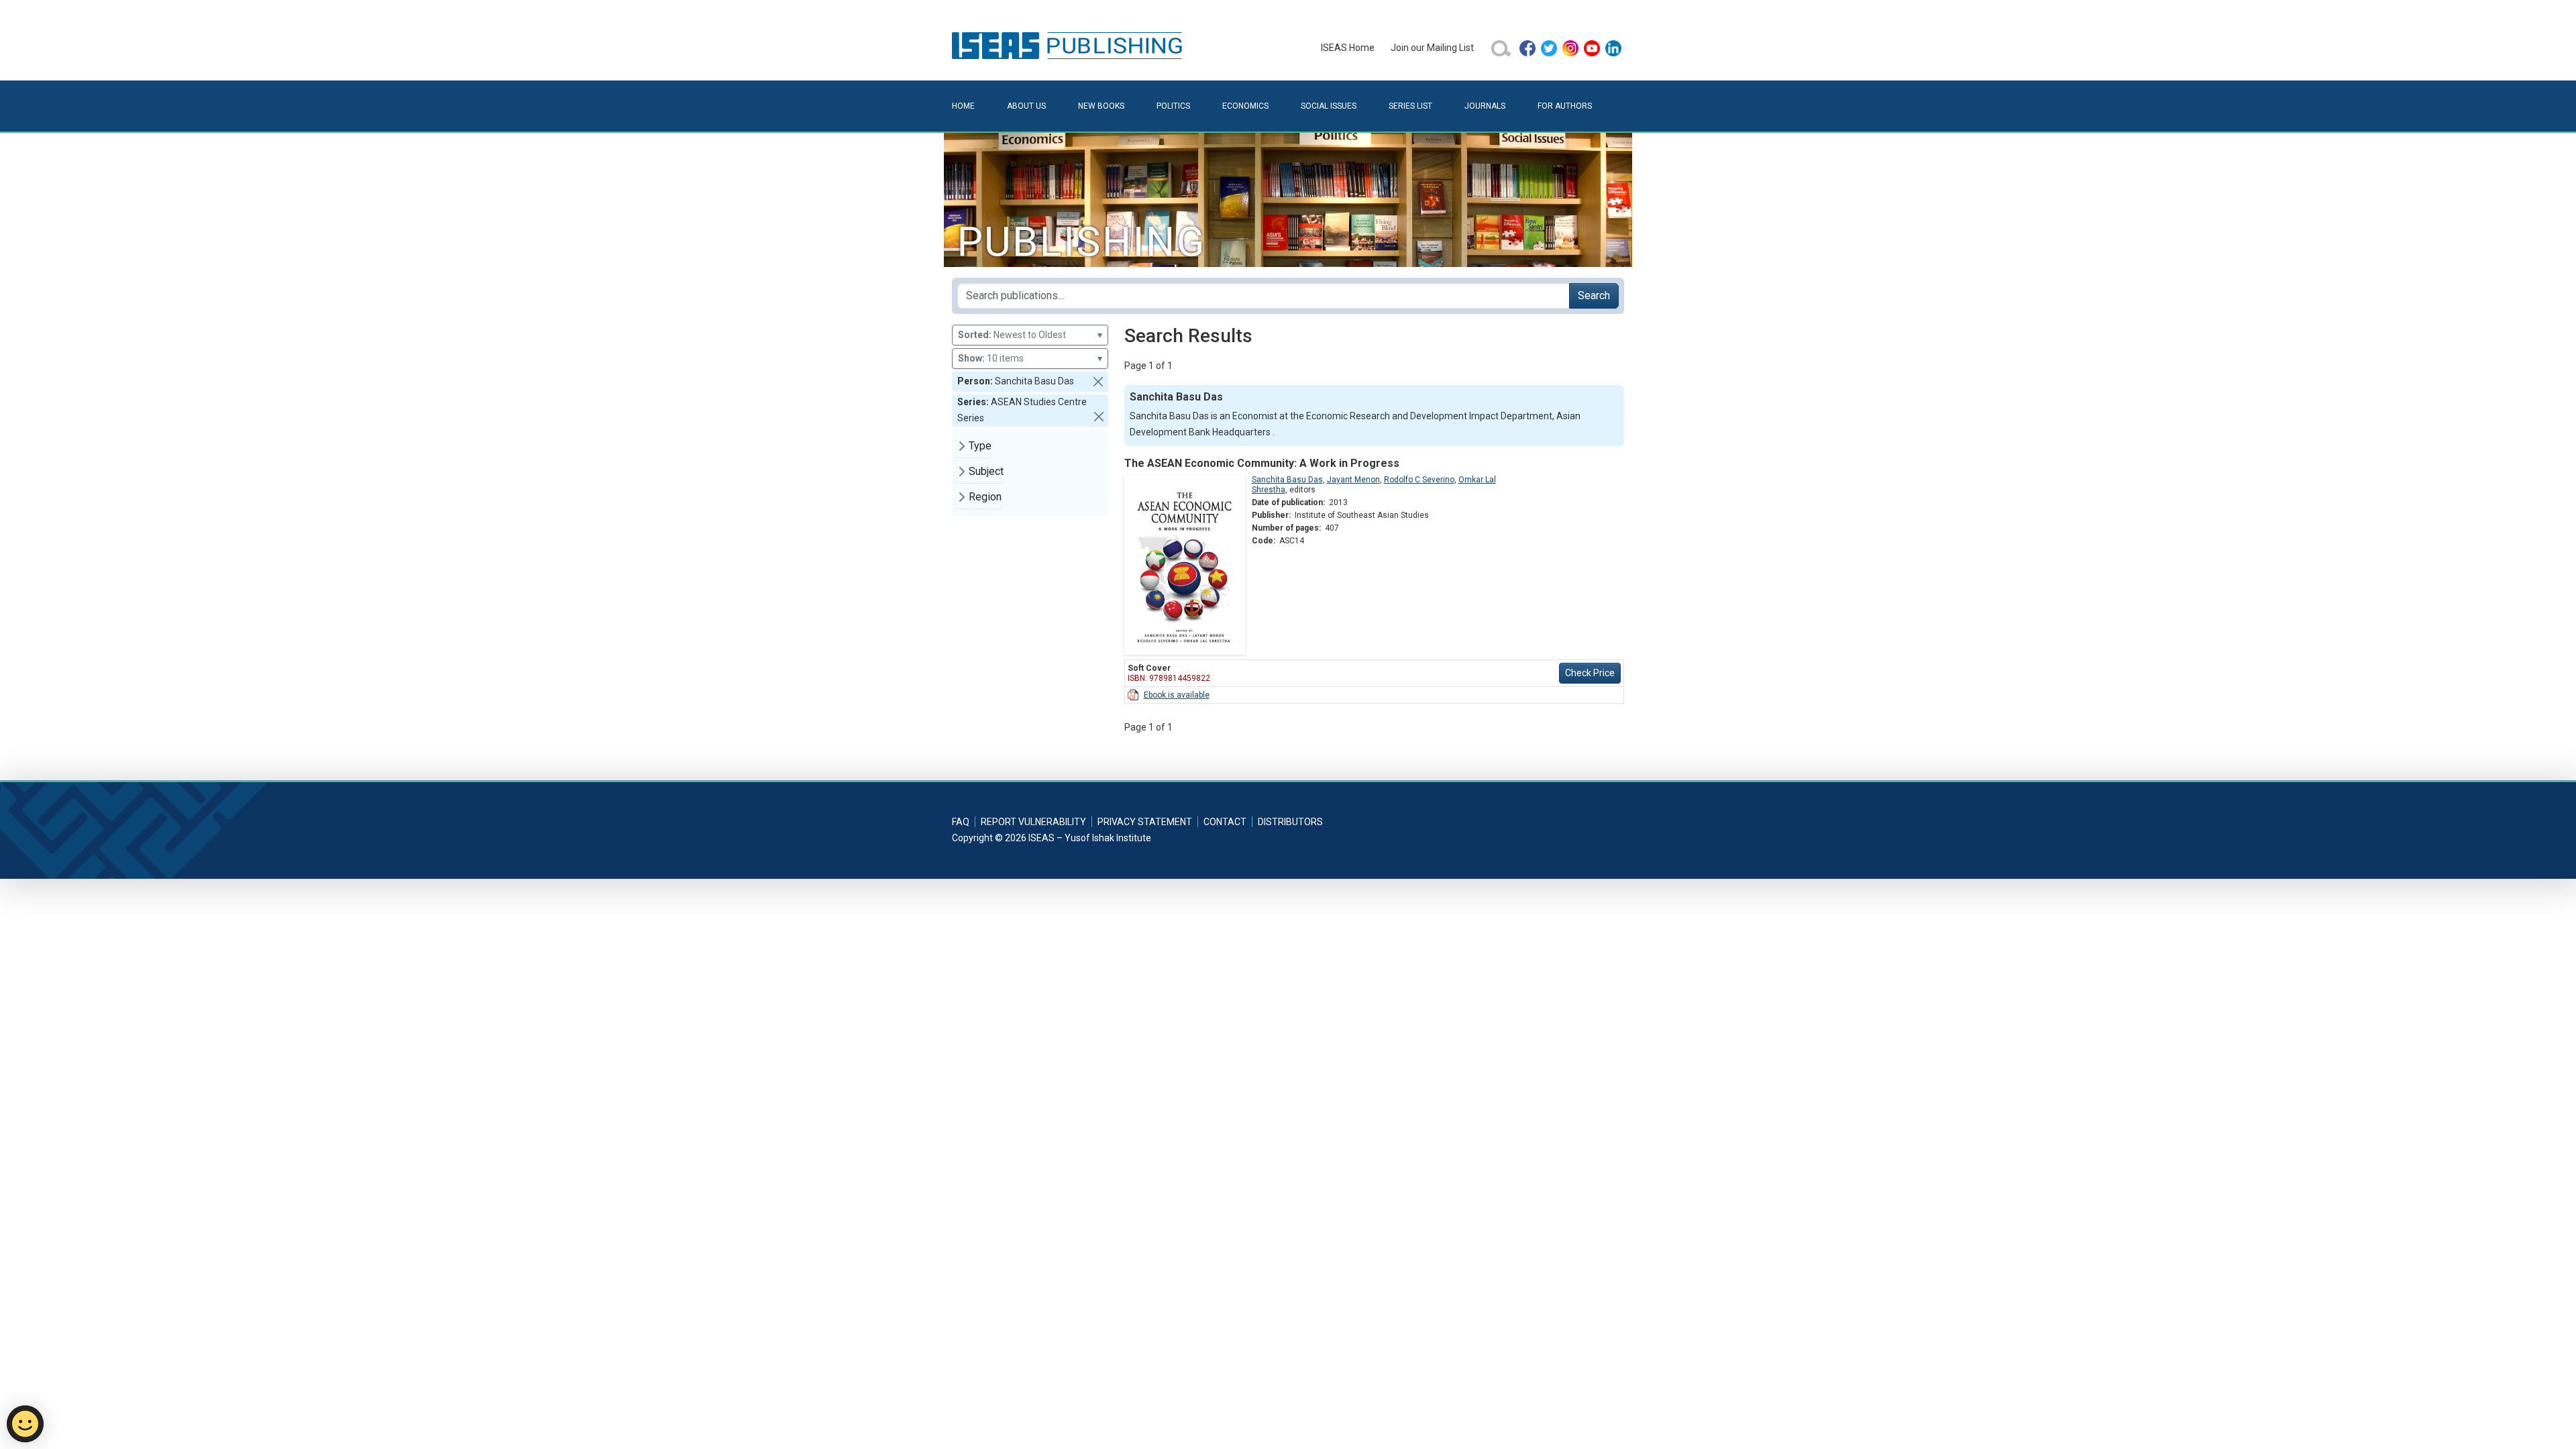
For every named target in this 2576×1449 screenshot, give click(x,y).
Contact (1225, 822)
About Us (1026, 106)
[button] (1098, 382)
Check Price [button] (1590, 673)
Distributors (1290, 822)
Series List (1410, 106)
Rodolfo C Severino (1419, 480)
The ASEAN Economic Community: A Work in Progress (1262, 463)
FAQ (961, 822)
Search (1594, 296)
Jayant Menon (1353, 480)
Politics (1173, 106)
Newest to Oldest (1030, 335)
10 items (1030, 358)
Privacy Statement (1145, 822)
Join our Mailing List (1432, 48)
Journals (1485, 106)
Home (963, 106)
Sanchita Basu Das (1287, 480)
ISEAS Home (1348, 48)
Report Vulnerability (1033, 822)
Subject (986, 471)
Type (980, 446)
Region (985, 497)
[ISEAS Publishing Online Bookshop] (1069, 45)
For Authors (1565, 106)
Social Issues (1329, 106)
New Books (1101, 106)
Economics (1245, 106)
